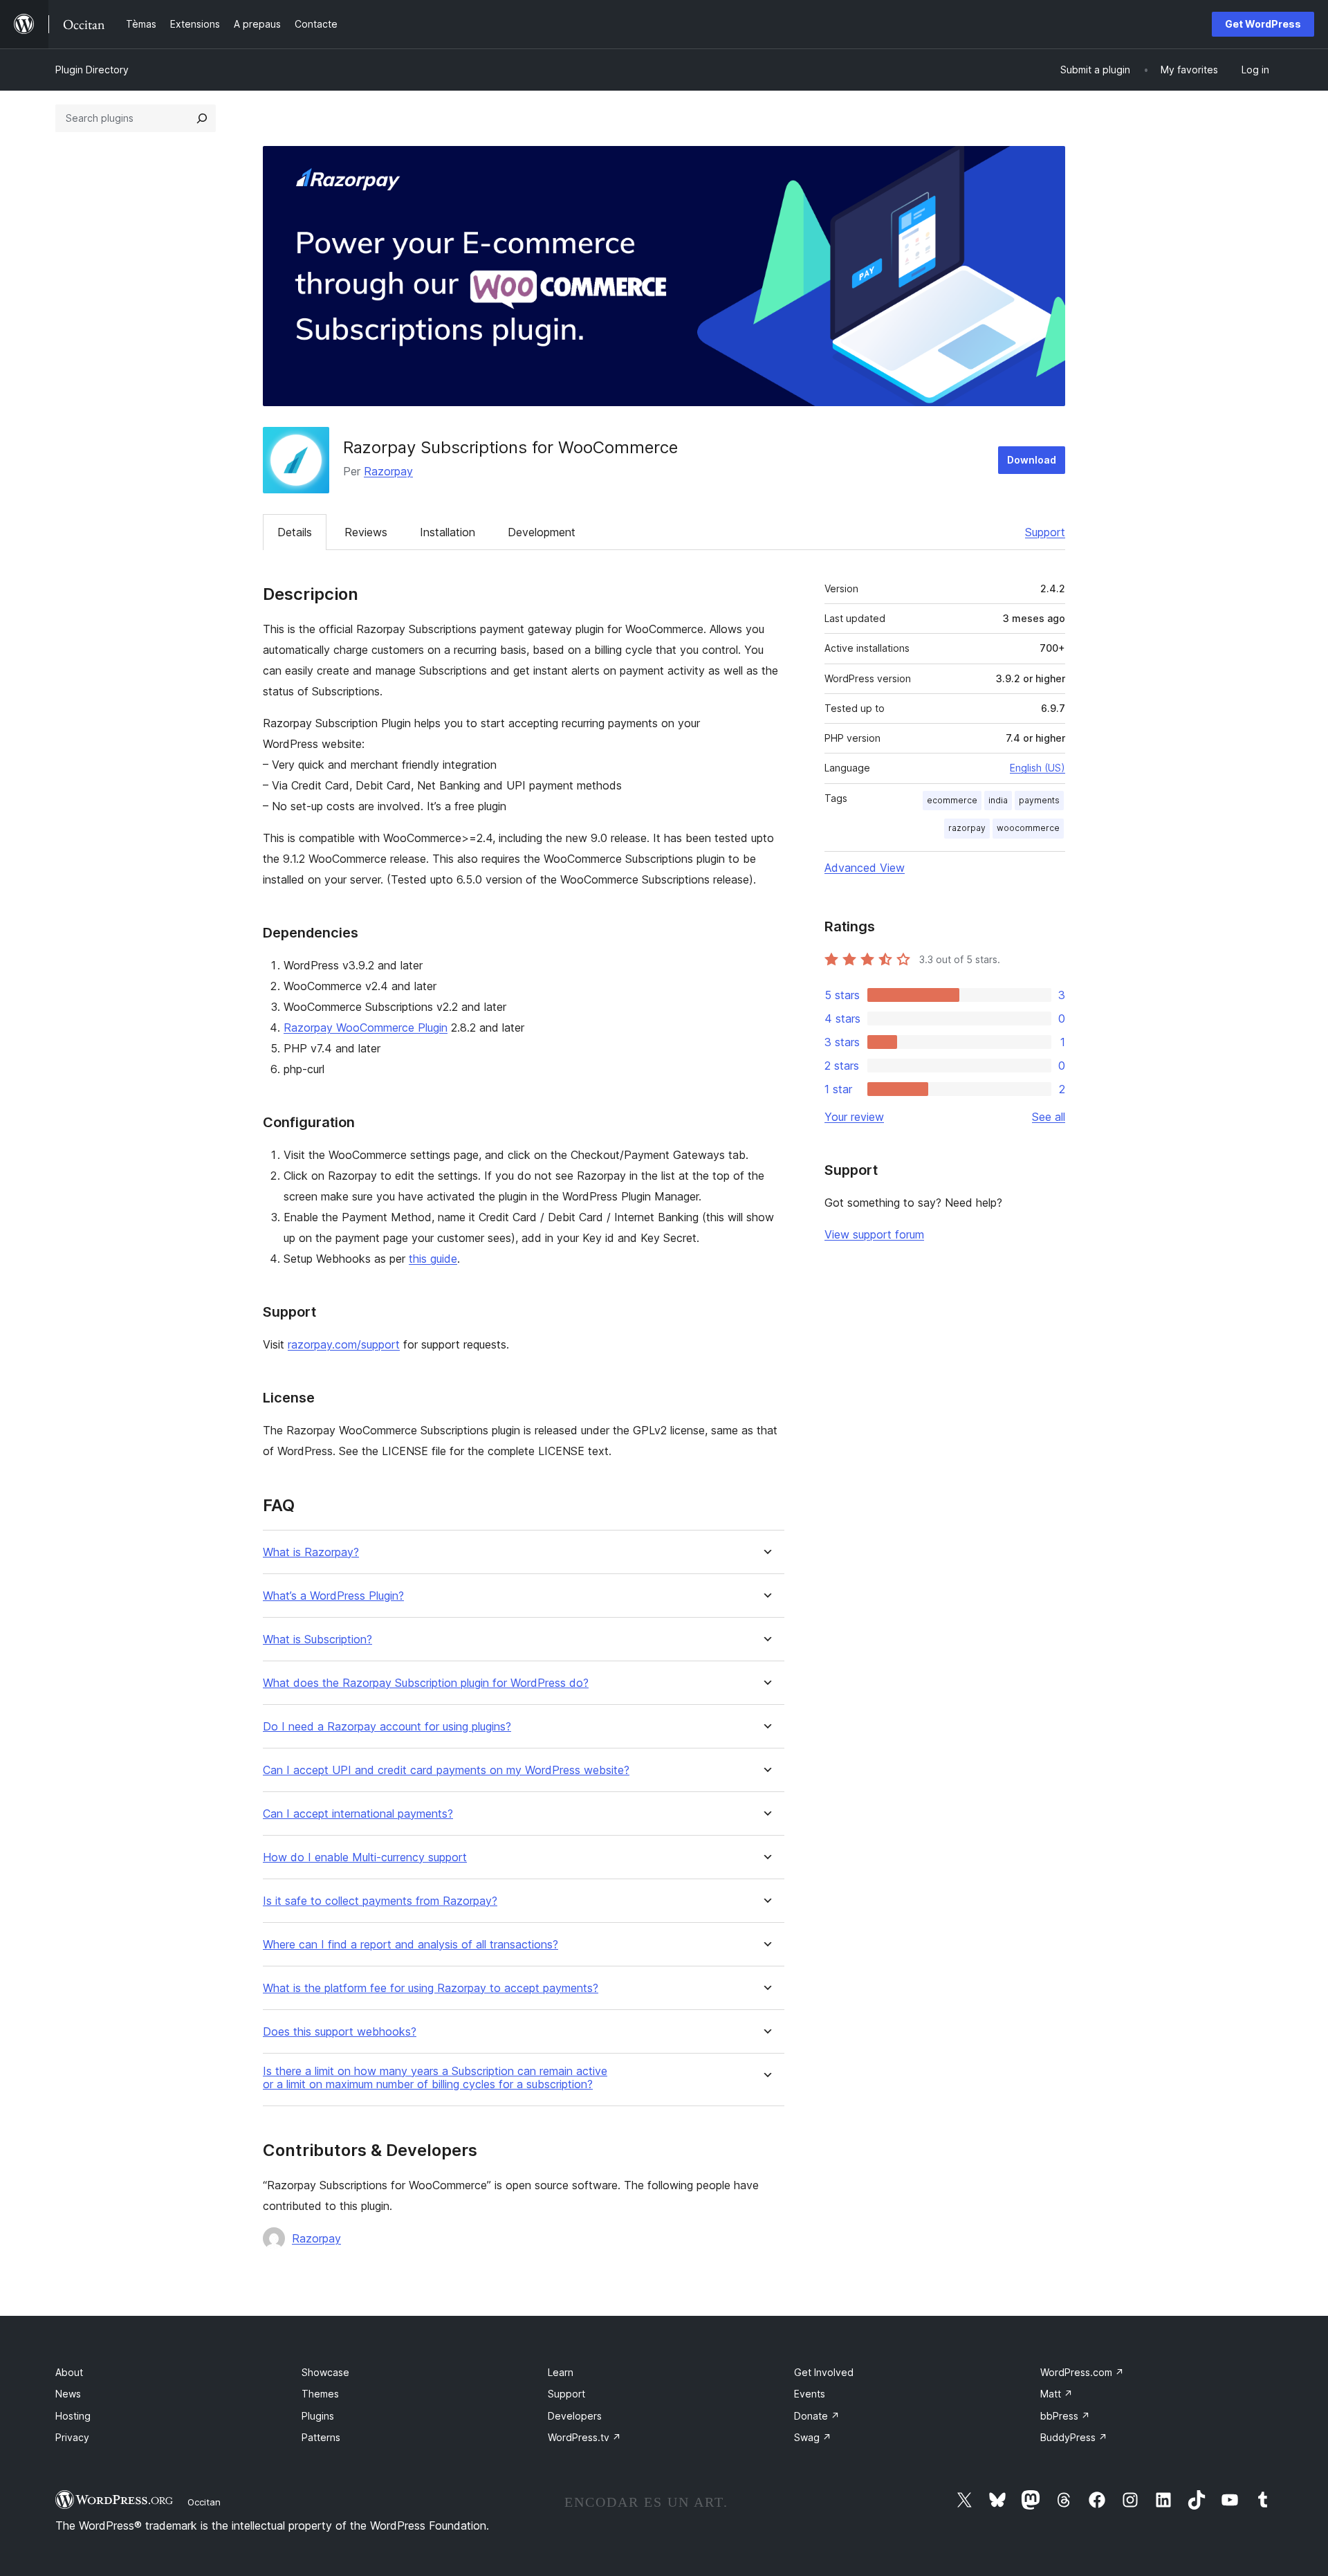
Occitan (204, 2502)
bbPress (1065, 2416)
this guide (433, 1259)
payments (1039, 800)
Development (542, 532)
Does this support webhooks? (340, 2032)
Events (810, 2394)
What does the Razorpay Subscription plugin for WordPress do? (426, 1683)
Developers (575, 2416)
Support (1045, 532)
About (69, 2372)
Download (1032, 460)
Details (295, 532)
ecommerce (952, 800)
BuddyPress (1074, 2437)
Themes (320, 2394)
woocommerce (1028, 828)
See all (1049, 1117)
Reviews (366, 532)
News (68, 2394)
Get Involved (824, 2372)
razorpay (967, 828)
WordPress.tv (584, 2437)
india (998, 800)
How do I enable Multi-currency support (365, 1857)
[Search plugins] (202, 118)
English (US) (1037, 768)
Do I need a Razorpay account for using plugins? (387, 1727)
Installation (448, 532)
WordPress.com (1082, 2372)
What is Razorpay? (311, 1552)
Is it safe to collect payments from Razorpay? (380, 1901)
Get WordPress (1263, 24)
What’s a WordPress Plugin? (333, 1596)
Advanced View (865, 868)
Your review (854, 1117)
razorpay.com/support (344, 1344)
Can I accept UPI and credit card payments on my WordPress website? (446, 1770)
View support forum (874, 1234)
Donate (817, 2416)
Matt (1057, 2394)
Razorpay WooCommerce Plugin (366, 1027)
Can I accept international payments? (358, 1814)
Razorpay (388, 471)
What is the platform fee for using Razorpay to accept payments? (431, 1988)
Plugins (318, 2416)
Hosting (73, 2416)
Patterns (321, 2437)
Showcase (325, 2372)
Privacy (72, 2437)
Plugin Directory (92, 70)
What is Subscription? (317, 1639)
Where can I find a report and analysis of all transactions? (411, 1945)
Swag (813, 2437)
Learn (561, 2372)
